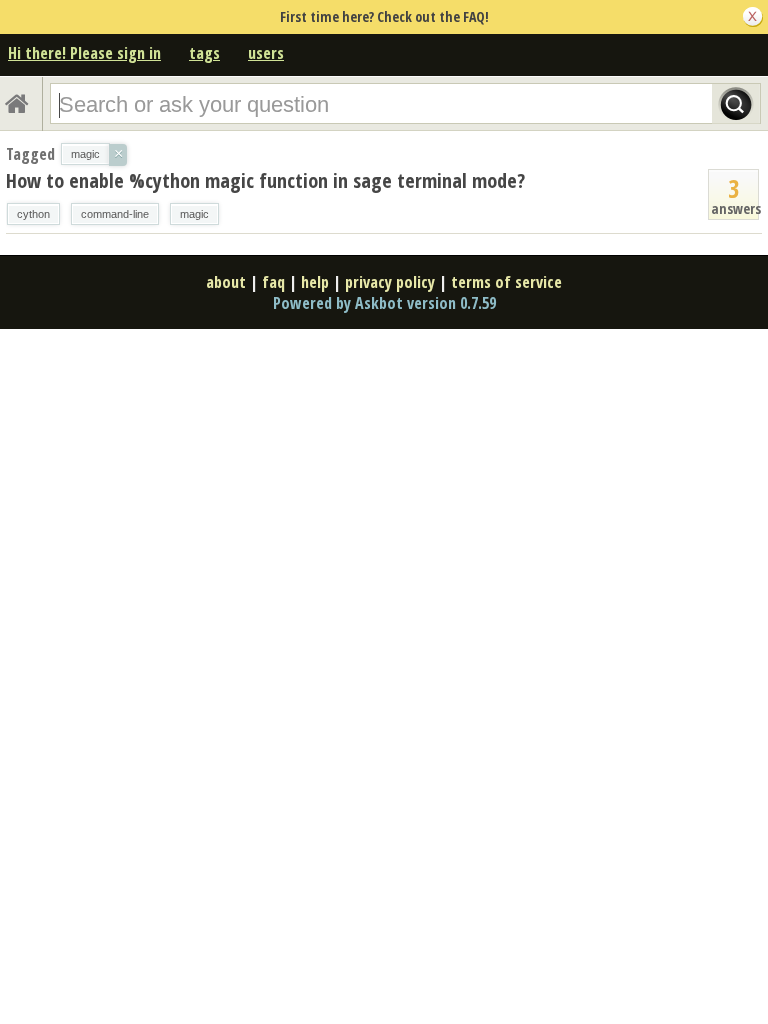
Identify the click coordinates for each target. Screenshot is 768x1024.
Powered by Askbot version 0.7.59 (384, 303)
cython (33, 214)
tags (204, 53)
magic (194, 214)
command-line (115, 214)
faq (273, 282)
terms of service (506, 282)
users (266, 53)
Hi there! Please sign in (84, 53)
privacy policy (390, 282)
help (315, 282)
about (226, 282)
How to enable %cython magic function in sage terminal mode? (265, 180)
